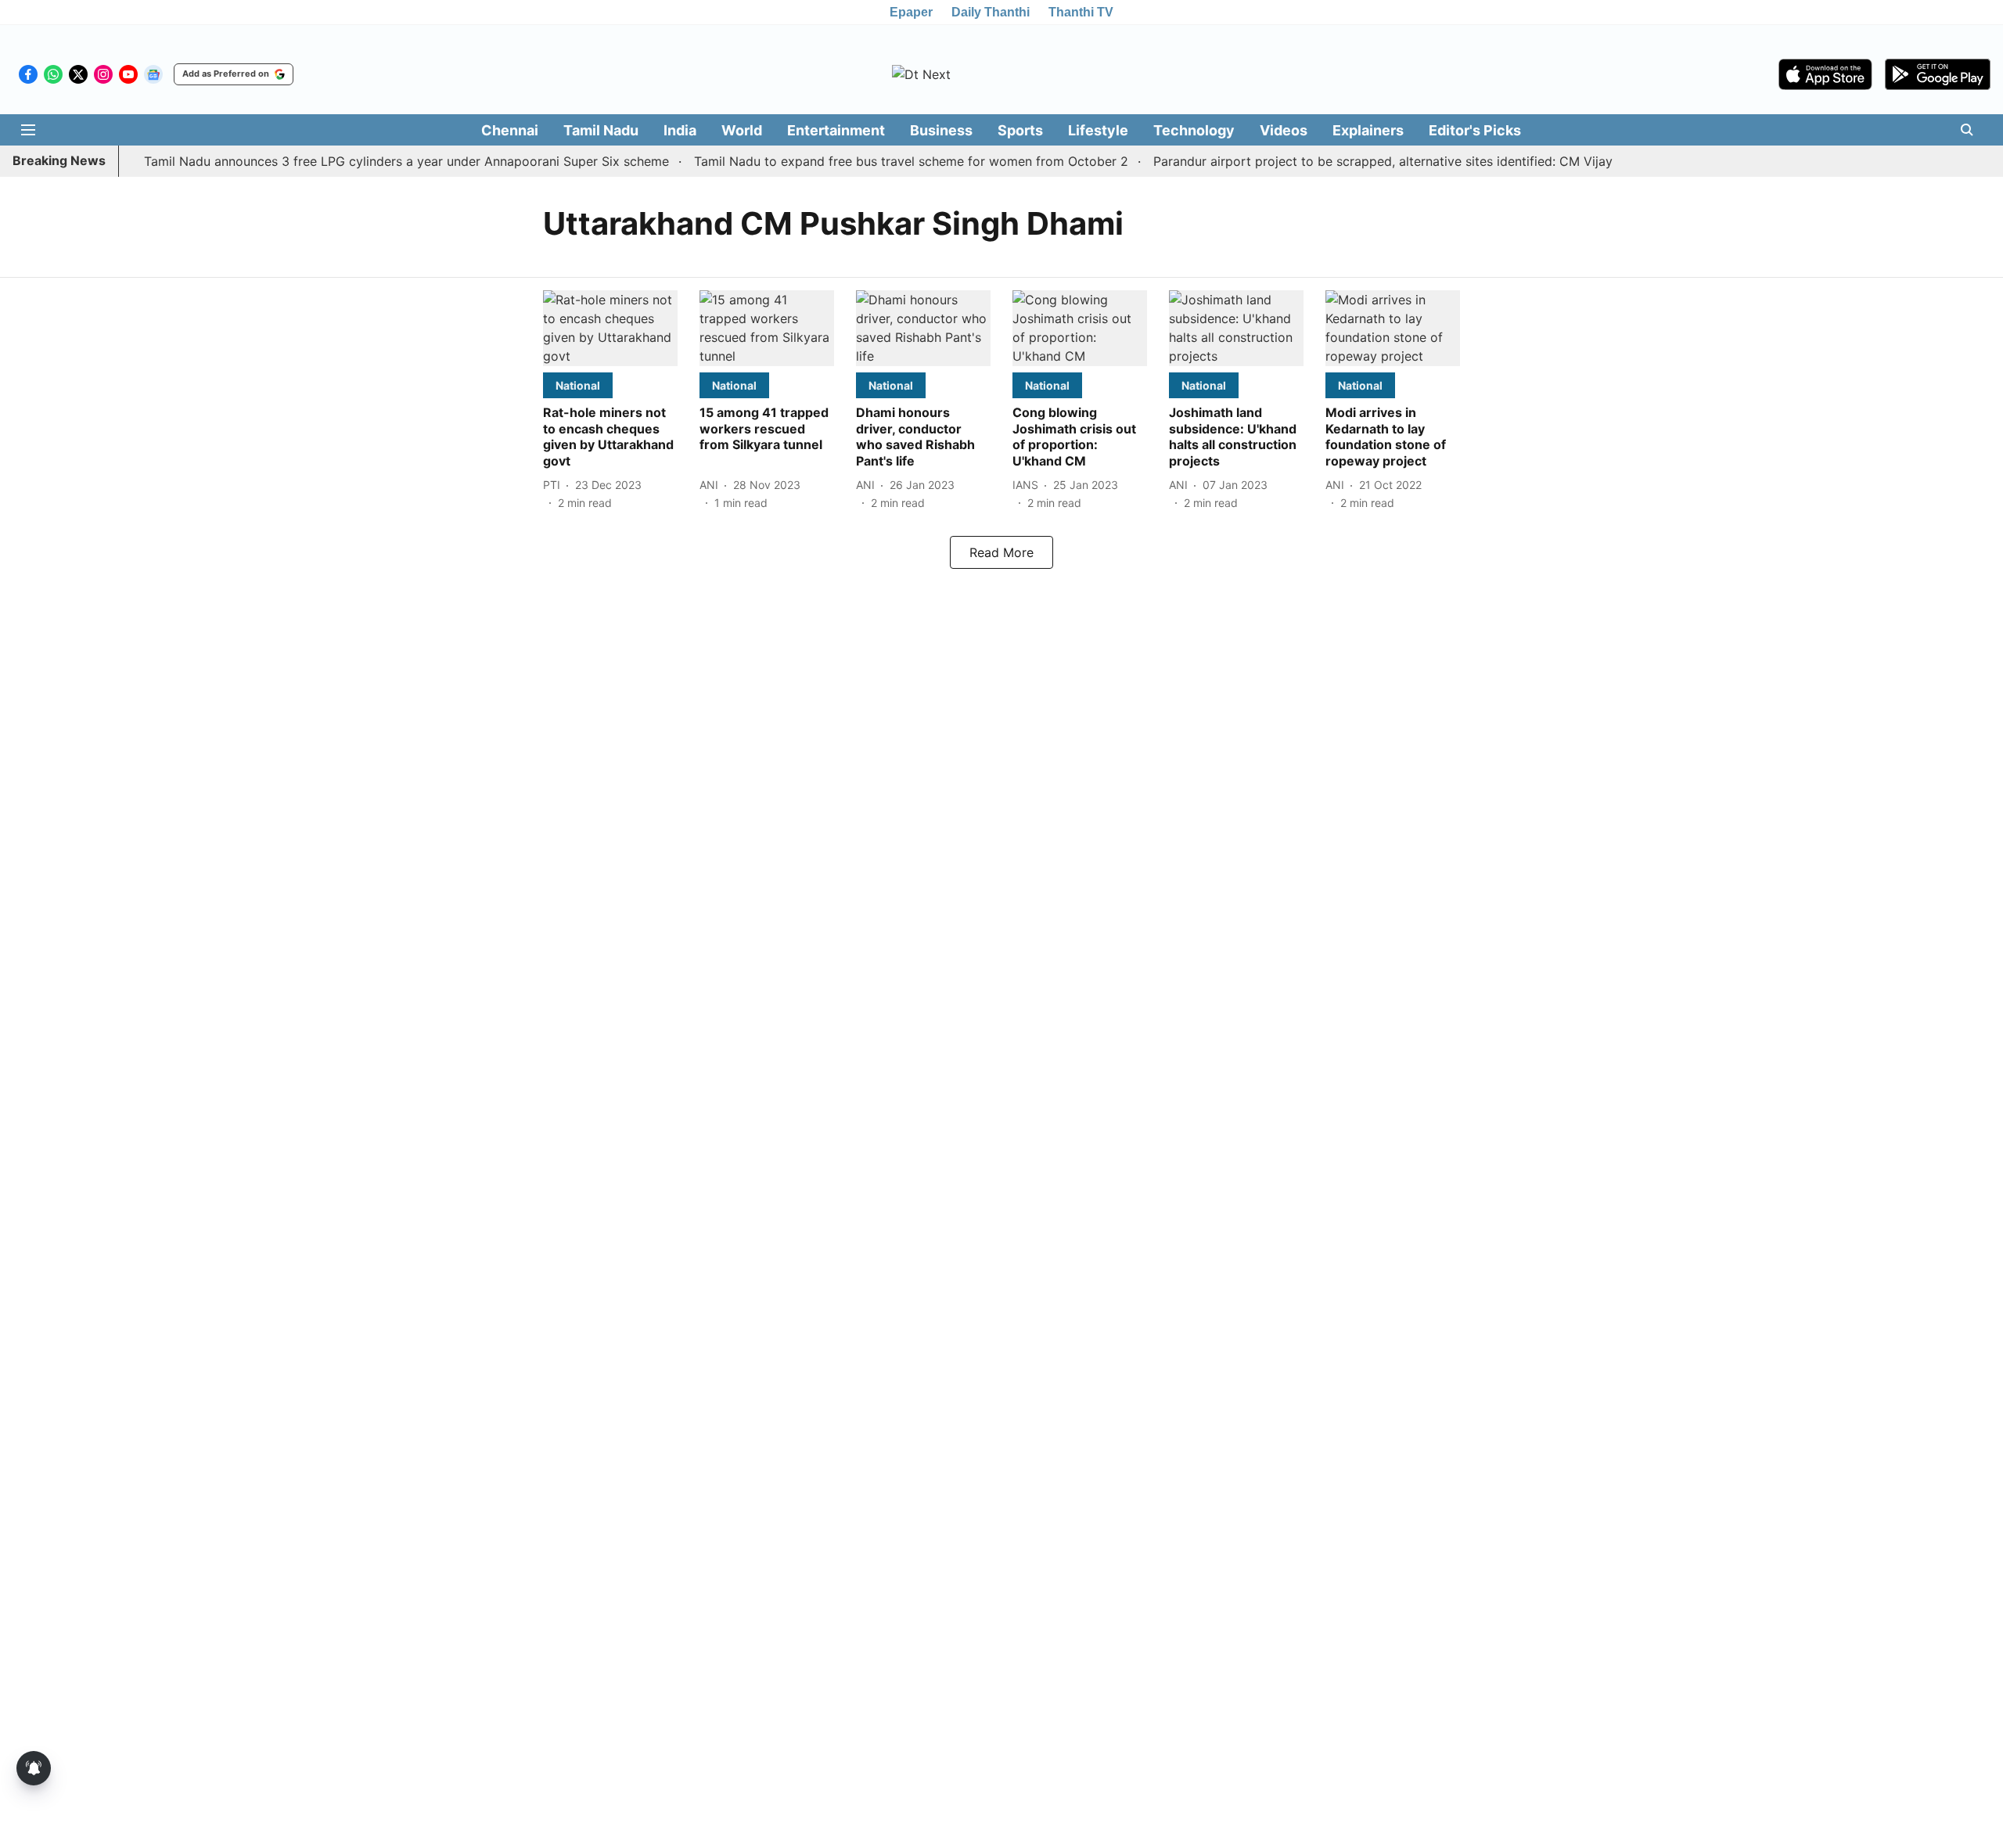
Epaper (911, 12)
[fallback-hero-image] (610, 328)
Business (941, 130)
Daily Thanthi (991, 12)
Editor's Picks (1475, 130)
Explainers (1368, 130)
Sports (1020, 130)
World (742, 130)
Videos (1284, 130)
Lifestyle (1098, 130)
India (680, 130)
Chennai (510, 130)
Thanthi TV (1081, 12)
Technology (1194, 130)
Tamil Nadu (601, 130)
